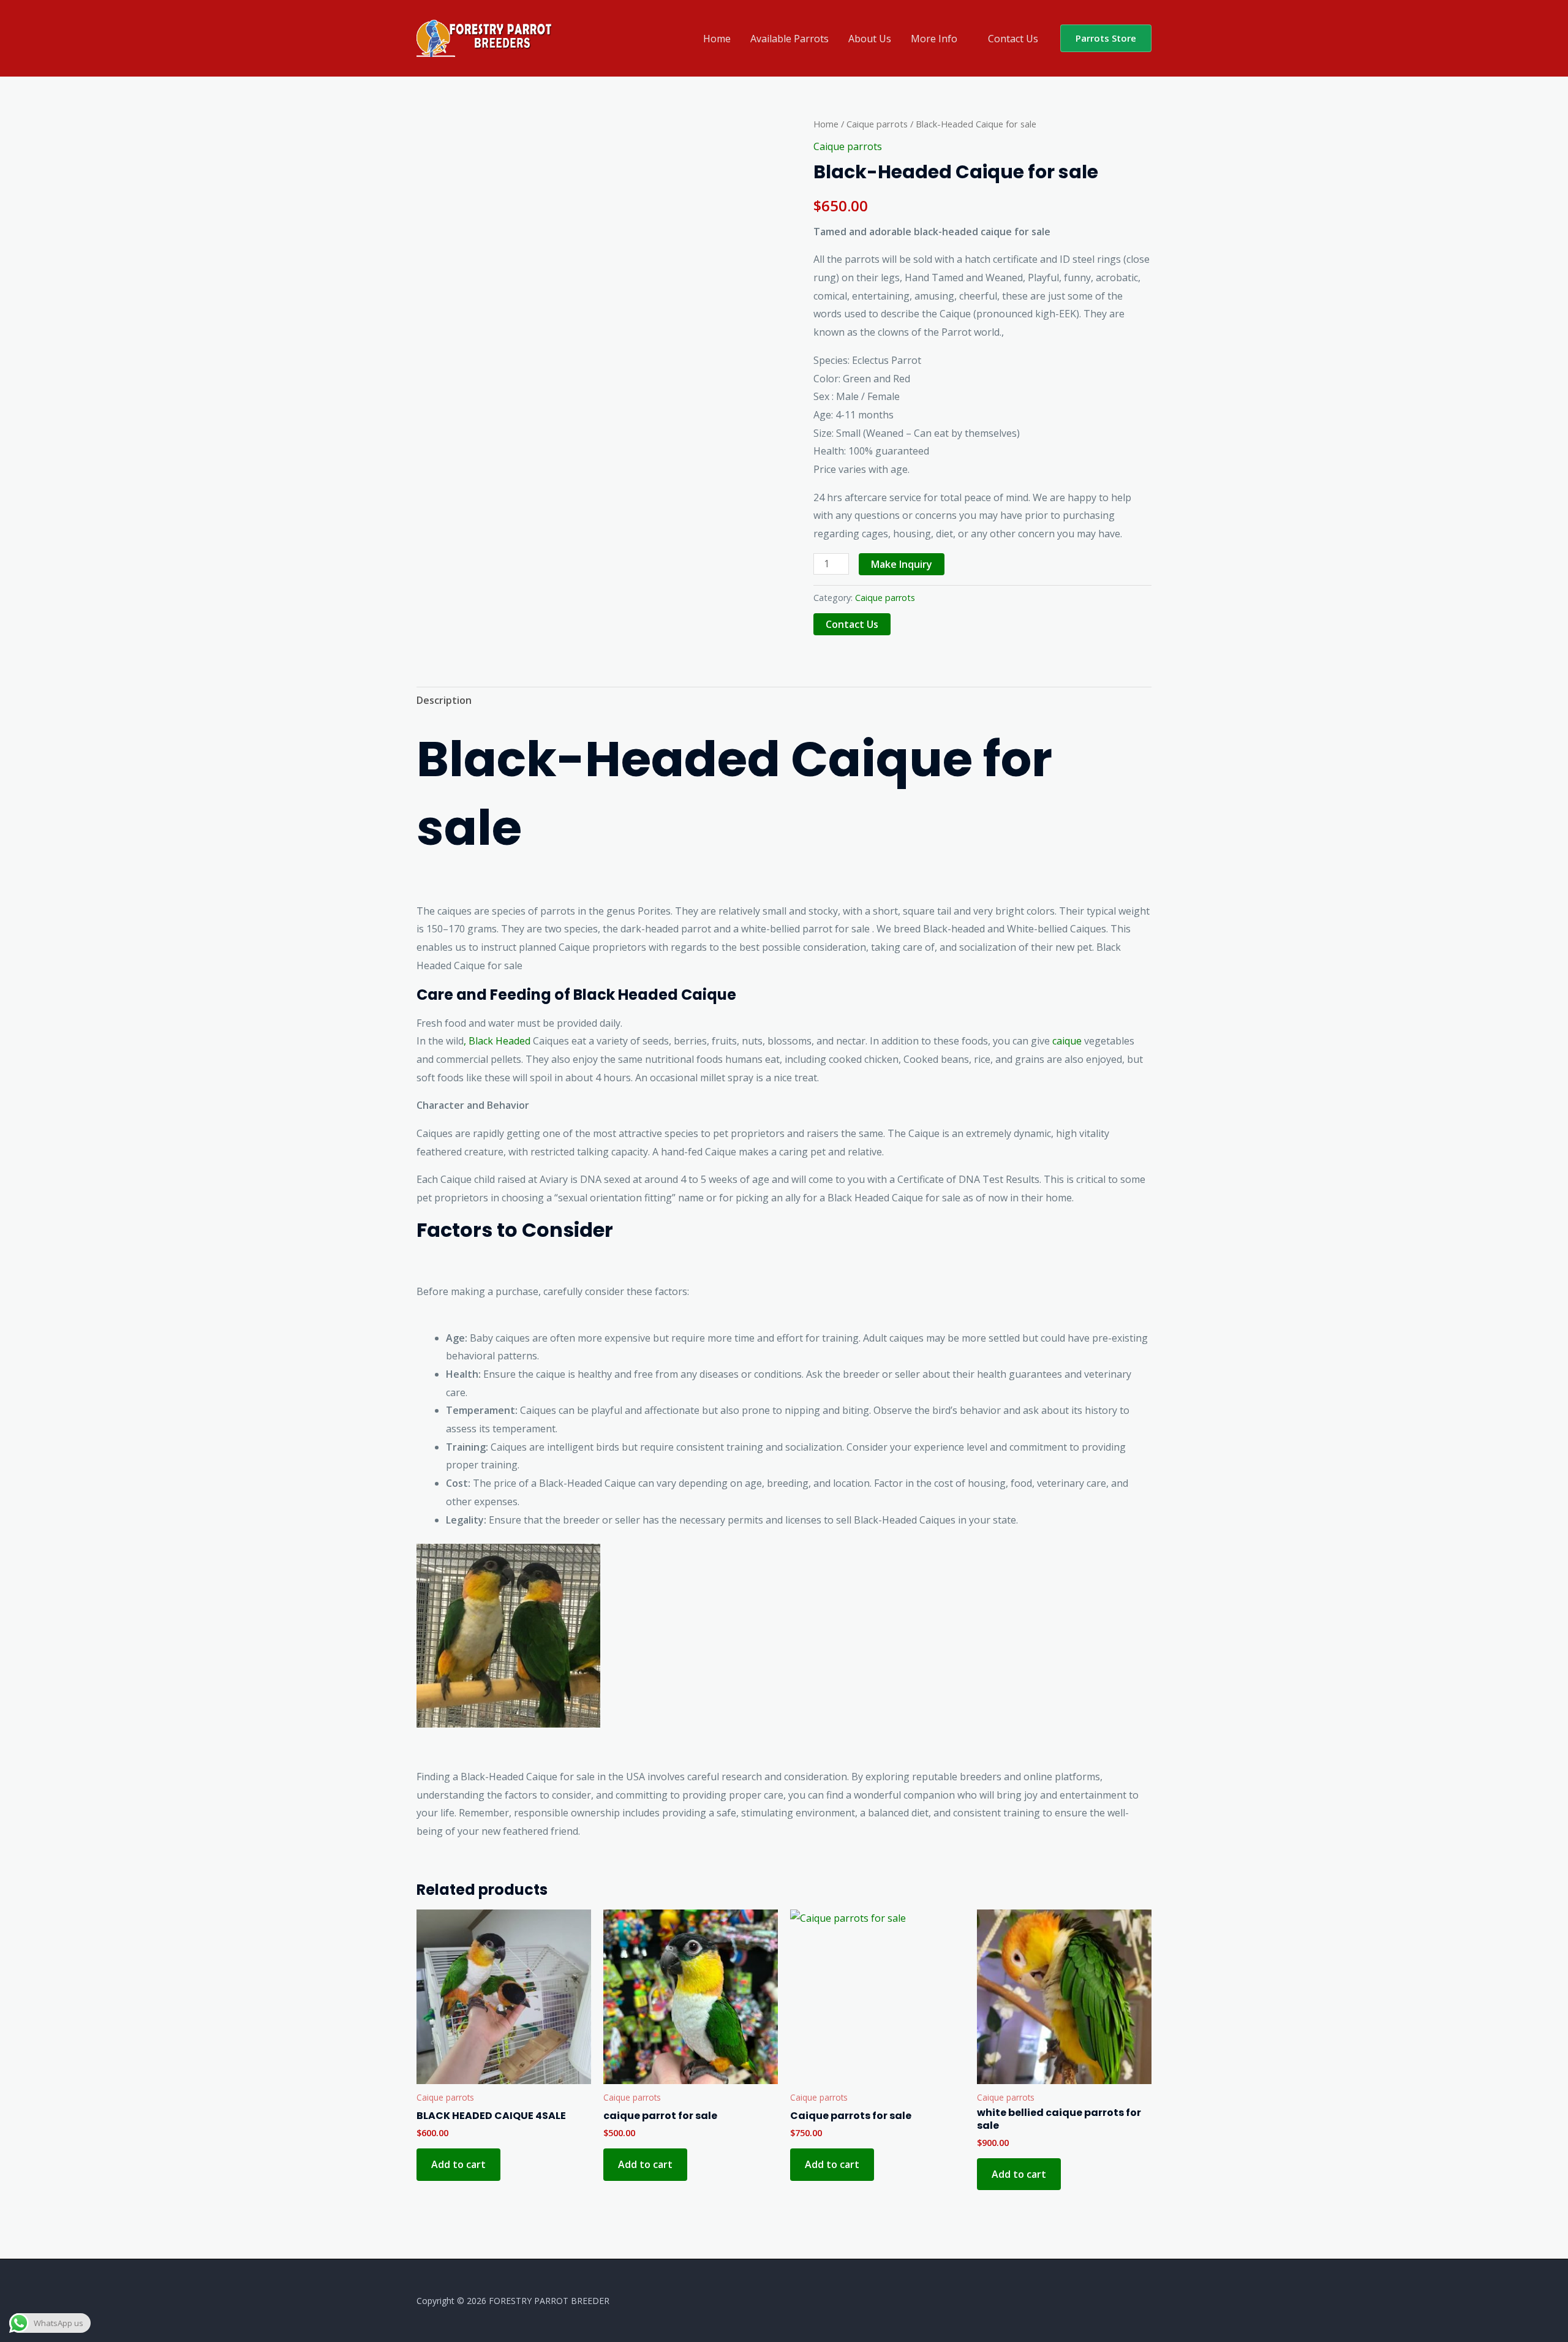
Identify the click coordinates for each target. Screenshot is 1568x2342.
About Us (870, 39)
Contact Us (1013, 39)
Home (717, 39)
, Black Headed (497, 1041)
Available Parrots (790, 39)
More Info (934, 39)
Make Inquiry (902, 564)
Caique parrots (877, 124)
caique (1067, 1041)
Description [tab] (444, 700)
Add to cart (458, 2164)
